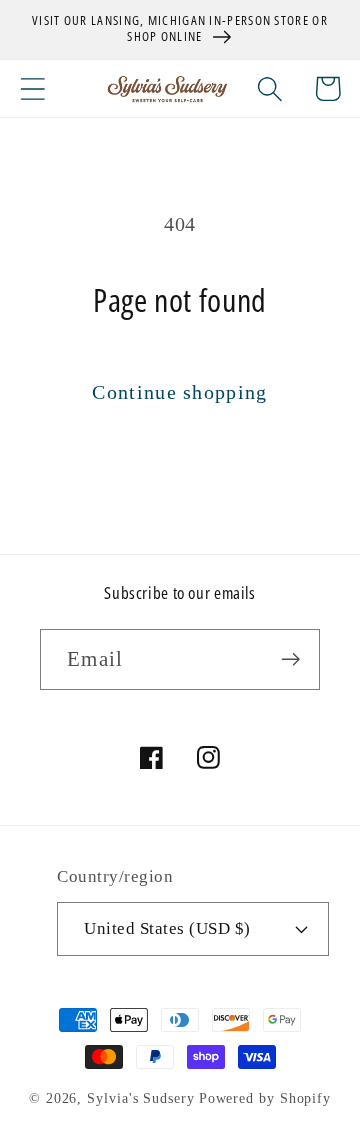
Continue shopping (179, 392)
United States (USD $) (167, 928)
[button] (32, 88)
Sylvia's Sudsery (141, 1098)
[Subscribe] (290, 659)
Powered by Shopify (265, 1098)
